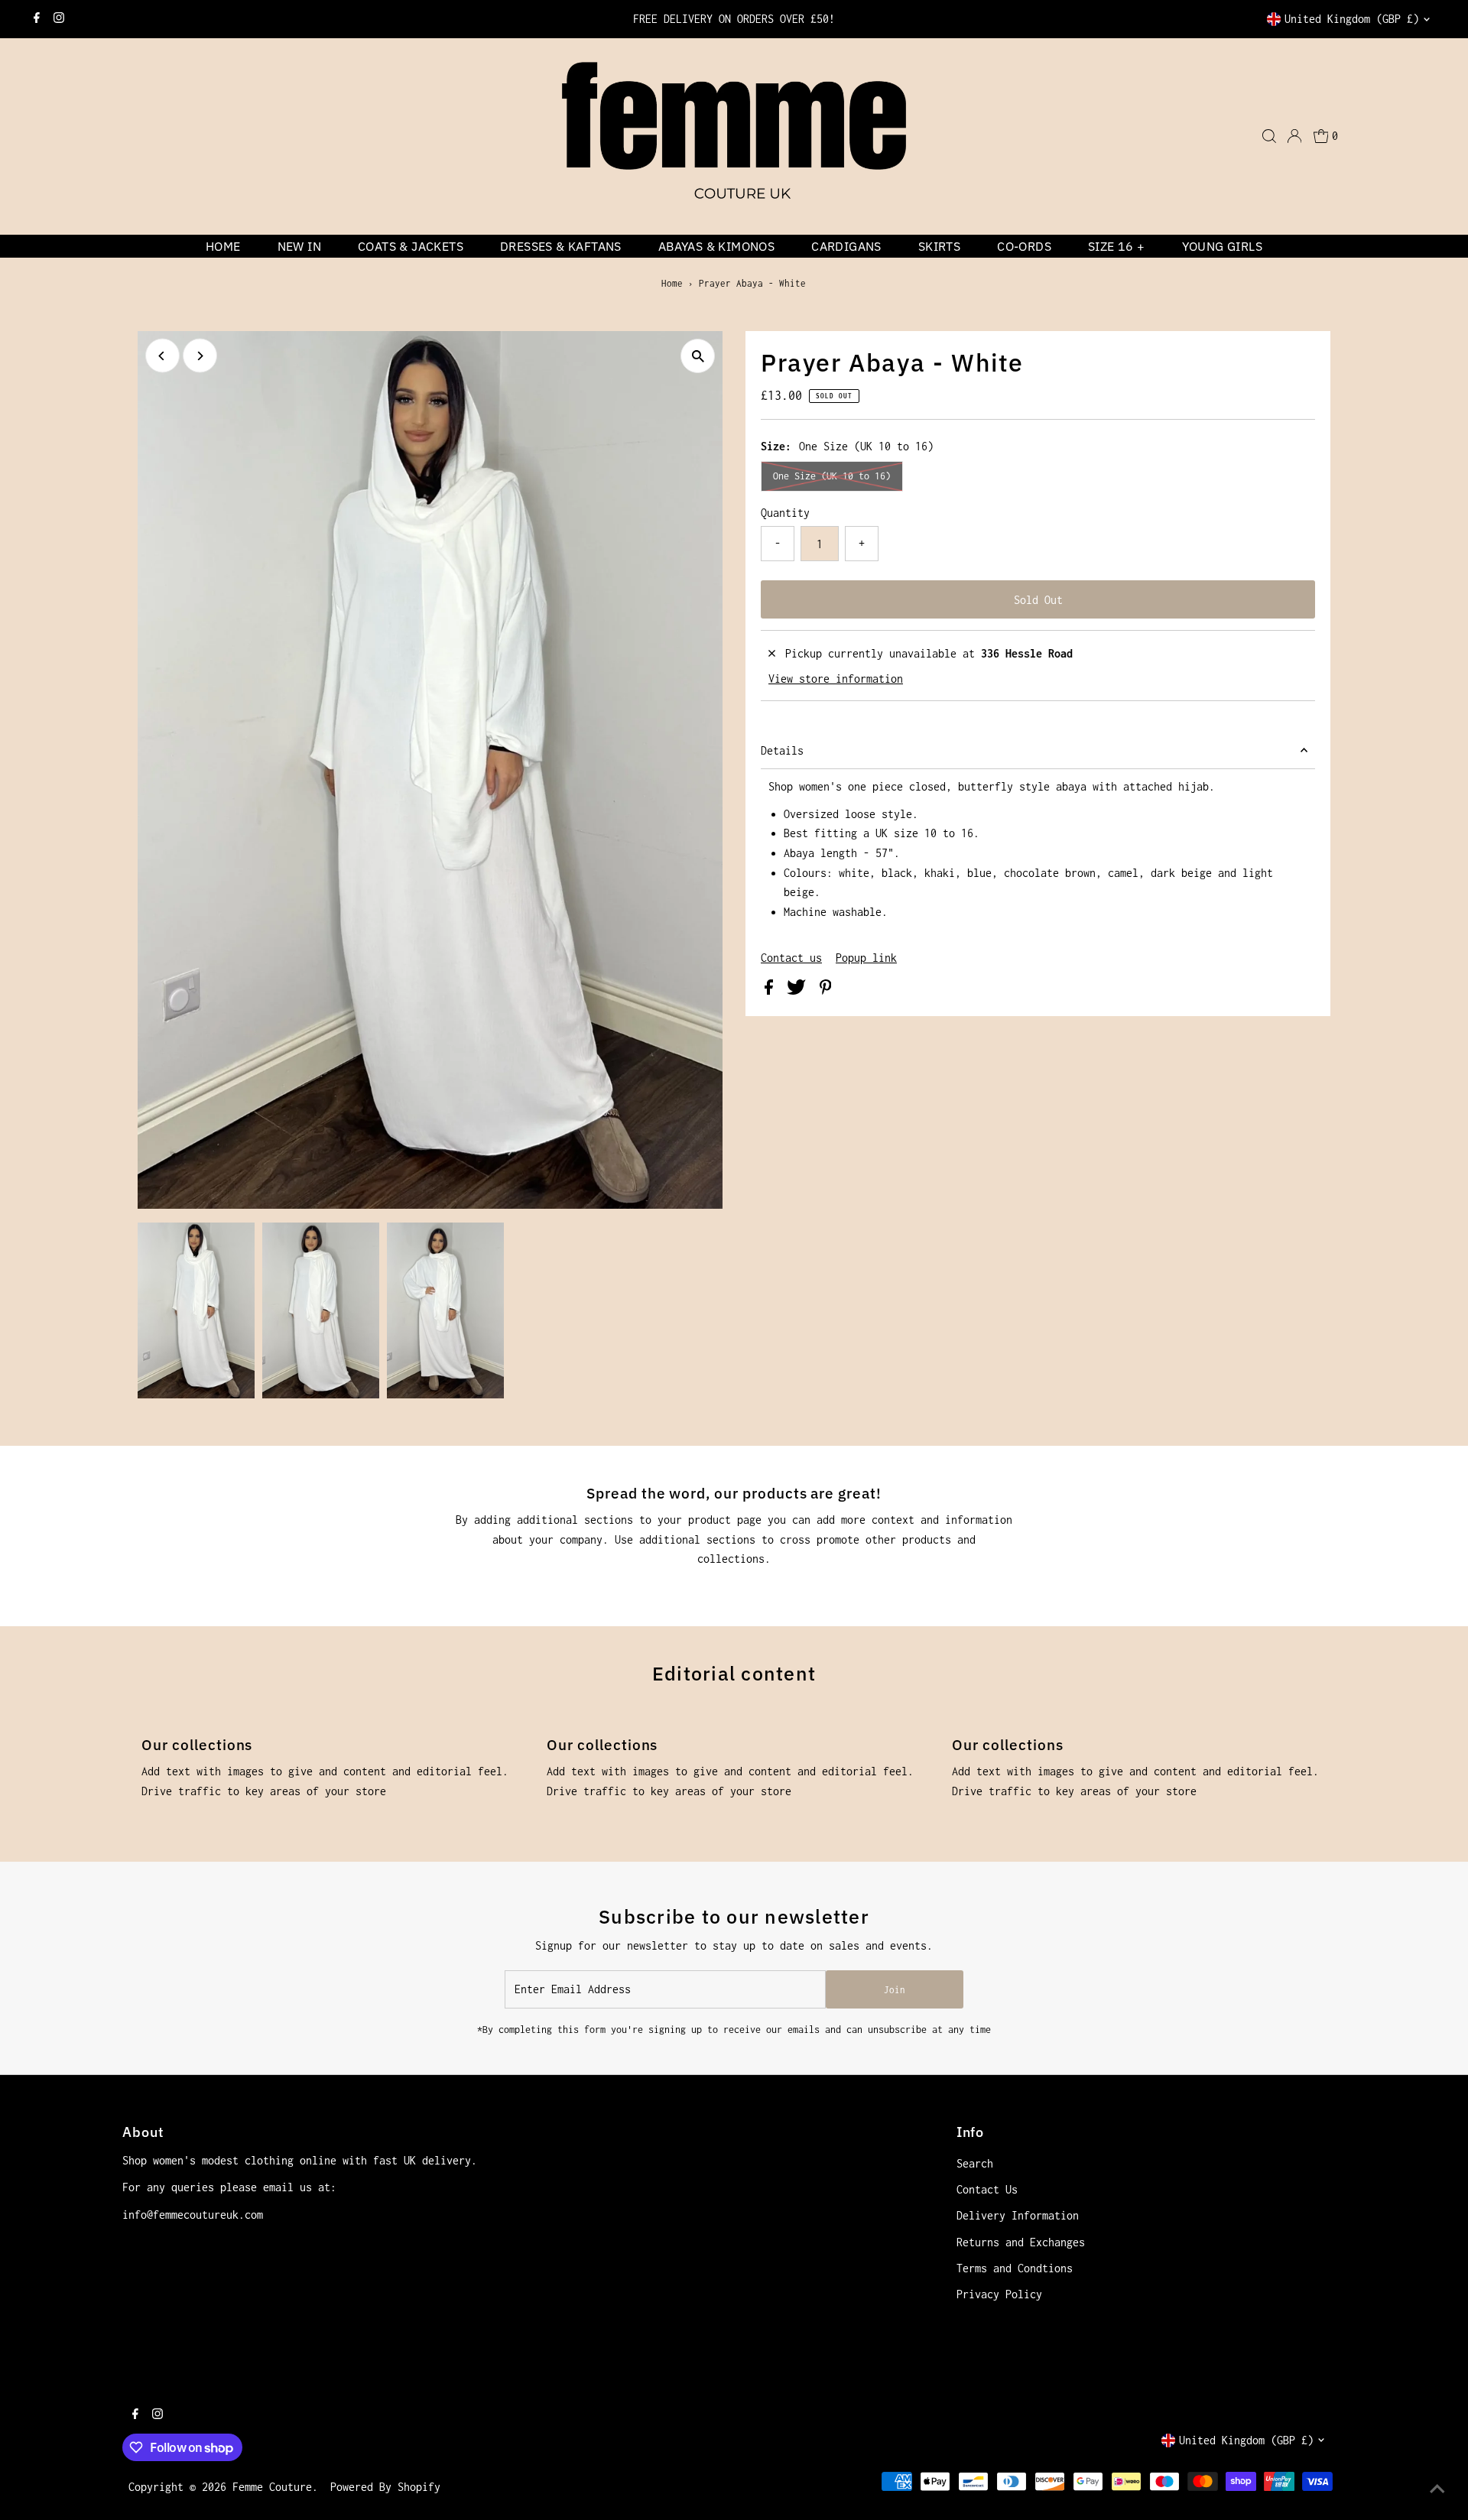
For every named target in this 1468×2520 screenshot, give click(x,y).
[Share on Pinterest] (826, 990)
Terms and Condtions (1015, 2268)
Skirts (939, 246)
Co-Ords (1024, 246)
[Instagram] (59, 19)
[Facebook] (37, 19)
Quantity (785, 513)
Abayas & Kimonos (716, 246)
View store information (836, 679)
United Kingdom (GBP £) (1352, 19)
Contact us (791, 958)
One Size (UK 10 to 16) (832, 476)
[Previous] (162, 356)
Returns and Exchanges (1021, 2242)
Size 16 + (1117, 246)
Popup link (866, 958)
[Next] (200, 356)
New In (299, 246)
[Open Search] (1269, 136)
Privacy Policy (999, 2294)
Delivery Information (1018, 2215)
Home (223, 246)
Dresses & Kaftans (561, 246)
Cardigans (846, 246)
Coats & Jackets (411, 246)
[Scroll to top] (1437, 2489)
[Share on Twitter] (799, 990)
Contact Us (987, 2189)
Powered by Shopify (385, 2487)
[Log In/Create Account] (1294, 136)
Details (782, 750)
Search (975, 2163)
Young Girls (1222, 246)
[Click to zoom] (698, 356)
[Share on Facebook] (772, 990)
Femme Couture (272, 2487)
